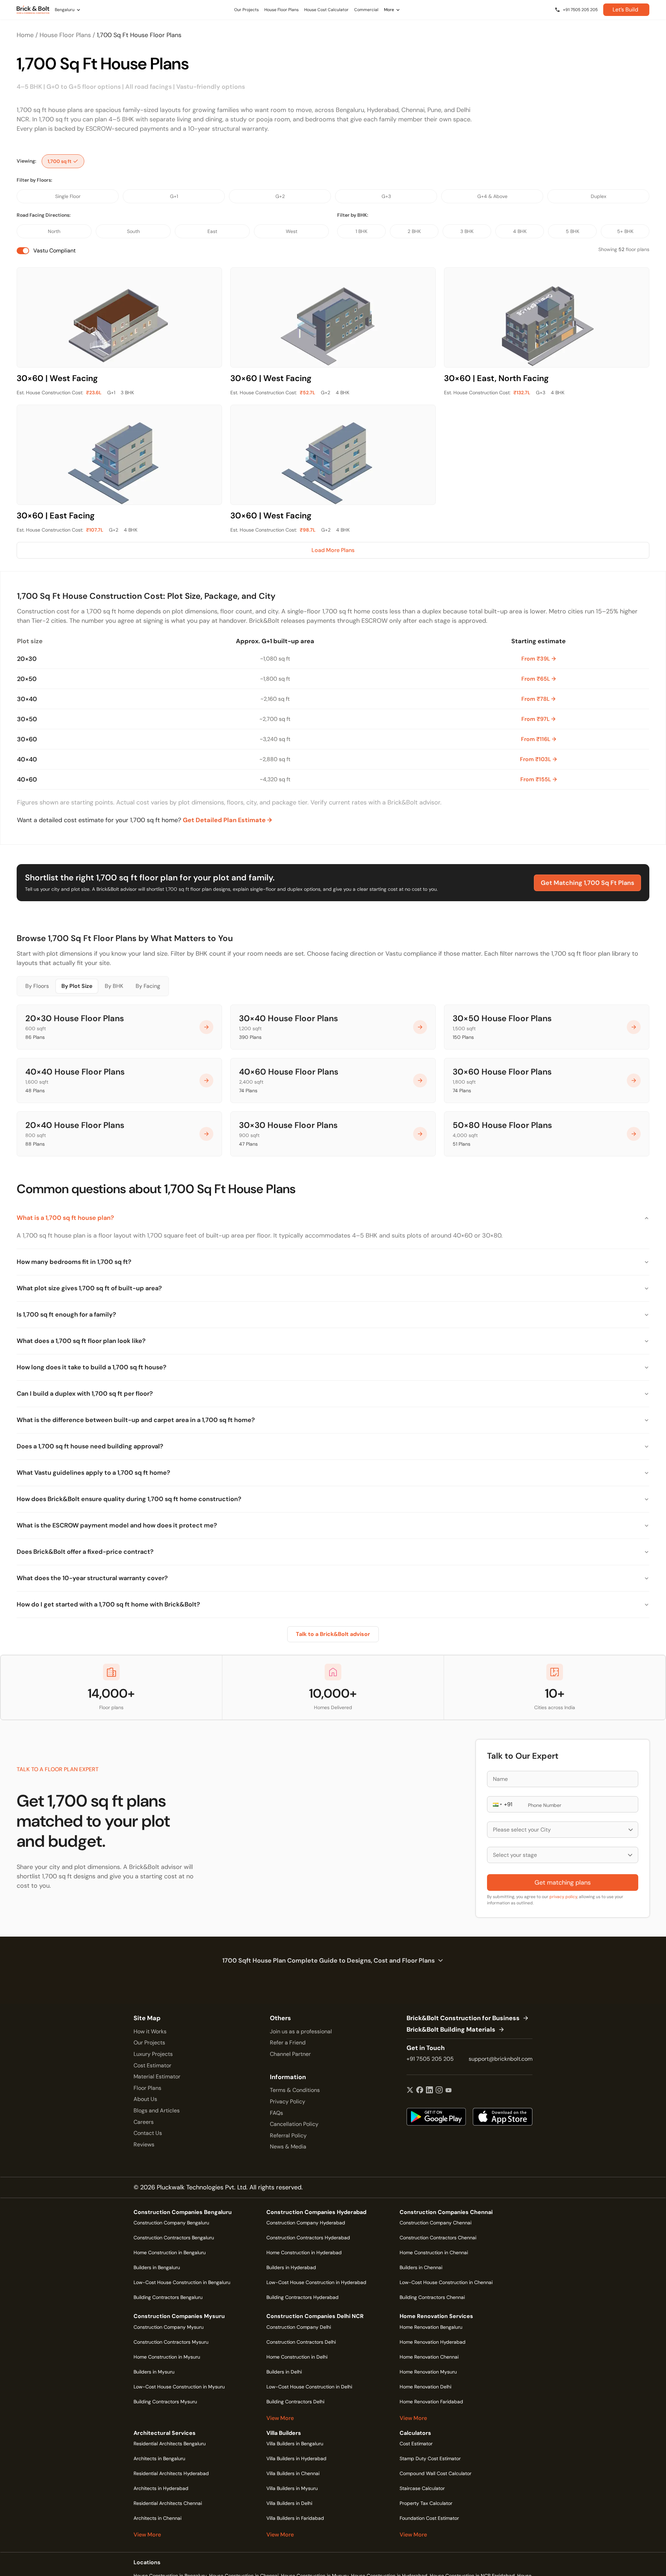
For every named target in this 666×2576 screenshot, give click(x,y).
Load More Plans (333, 550)
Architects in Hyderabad (161, 2488)
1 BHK (361, 231)
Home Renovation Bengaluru (431, 2327)
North (54, 231)
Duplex (599, 196)
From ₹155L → (539, 779)
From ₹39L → (539, 659)
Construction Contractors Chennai (438, 2238)
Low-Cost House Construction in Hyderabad (316, 2282)
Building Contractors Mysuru (165, 2402)
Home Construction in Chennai (434, 2252)
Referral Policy (288, 2135)
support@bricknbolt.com (501, 2059)
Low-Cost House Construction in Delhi (309, 2387)
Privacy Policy (288, 2101)
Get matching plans (563, 1883)
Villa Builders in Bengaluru (295, 2444)
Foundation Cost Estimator (429, 2518)
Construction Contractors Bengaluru (174, 2238)
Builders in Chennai (421, 2267)
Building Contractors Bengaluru (168, 2297)
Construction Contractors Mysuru (171, 2342)
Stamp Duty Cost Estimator (430, 2458)
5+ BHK (625, 231)
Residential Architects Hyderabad (171, 2473)
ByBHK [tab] (114, 986)
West (292, 231)
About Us (145, 2099)
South (133, 231)
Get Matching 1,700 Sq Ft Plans (587, 883)
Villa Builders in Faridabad (295, 2518)
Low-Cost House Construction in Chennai (446, 2282)
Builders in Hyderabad (291, 2267)
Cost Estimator (152, 2065)
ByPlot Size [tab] (77, 986)
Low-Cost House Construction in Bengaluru (182, 2282)
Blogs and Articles (157, 2110)
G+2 (280, 196)
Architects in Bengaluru (159, 2458)
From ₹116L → (539, 739)
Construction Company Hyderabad (306, 2223)
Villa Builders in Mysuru (292, 2488)
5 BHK (573, 231)
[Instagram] (439, 2091)
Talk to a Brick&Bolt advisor (333, 1634)
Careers (144, 2122)
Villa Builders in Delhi (289, 2503)
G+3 (386, 196)
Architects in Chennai (157, 2518)
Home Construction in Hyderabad (304, 2252)
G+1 (174, 196)
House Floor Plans (65, 35)
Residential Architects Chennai (168, 2503)
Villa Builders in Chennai (293, 2473)
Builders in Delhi (284, 2372)
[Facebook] (420, 2091)
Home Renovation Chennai (429, 2357)
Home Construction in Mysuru (167, 2357)
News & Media (288, 2147)
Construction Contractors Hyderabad (308, 2238)
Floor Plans (147, 2088)
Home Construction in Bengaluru (170, 2252)
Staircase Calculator (422, 2488)
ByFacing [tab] (148, 986)
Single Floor (68, 196)
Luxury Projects (153, 2054)
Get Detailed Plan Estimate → (227, 820)
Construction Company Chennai (436, 2223)
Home (25, 35)
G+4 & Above (492, 196)
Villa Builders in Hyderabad (296, 2458)
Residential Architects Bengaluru (170, 2444)
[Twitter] (410, 2091)
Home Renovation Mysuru (428, 2372)
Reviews (144, 2144)
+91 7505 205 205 (430, 2059)
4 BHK (520, 231)
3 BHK (467, 231)
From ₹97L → (538, 719)
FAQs (276, 2113)
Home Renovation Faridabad (431, 2402)
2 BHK (414, 231)
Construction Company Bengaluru (171, 2223)
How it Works (150, 2031)
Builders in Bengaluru (157, 2267)
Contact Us (148, 2133)
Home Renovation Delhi (425, 2387)
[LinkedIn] (429, 2091)
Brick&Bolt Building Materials (451, 2030)
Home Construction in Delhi (297, 2357)
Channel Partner (290, 2054)
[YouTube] (449, 2091)
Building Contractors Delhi (295, 2402)
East (212, 231)
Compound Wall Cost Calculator (436, 2473)
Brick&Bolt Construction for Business (463, 2018)
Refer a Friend (288, 2043)
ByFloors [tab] (37, 986)
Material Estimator (157, 2077)
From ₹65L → (539, 679)
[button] (497, 1804)
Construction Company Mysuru (169, 2327)
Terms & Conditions (295, 2090)
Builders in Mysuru (154, 2372)
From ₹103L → (538, 759)
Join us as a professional (301, 2031)
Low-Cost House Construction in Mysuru (179, 2387)
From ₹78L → (538, 699)
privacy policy (563, 1897)
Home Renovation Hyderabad (433, 2342)
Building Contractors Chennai (432, 2297)
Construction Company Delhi (299, 2327)
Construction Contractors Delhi (301, 2342)
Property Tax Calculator (426, 2503)
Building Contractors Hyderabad (302, 2297)
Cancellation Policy (294, 2124)
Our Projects (149, 2043)
